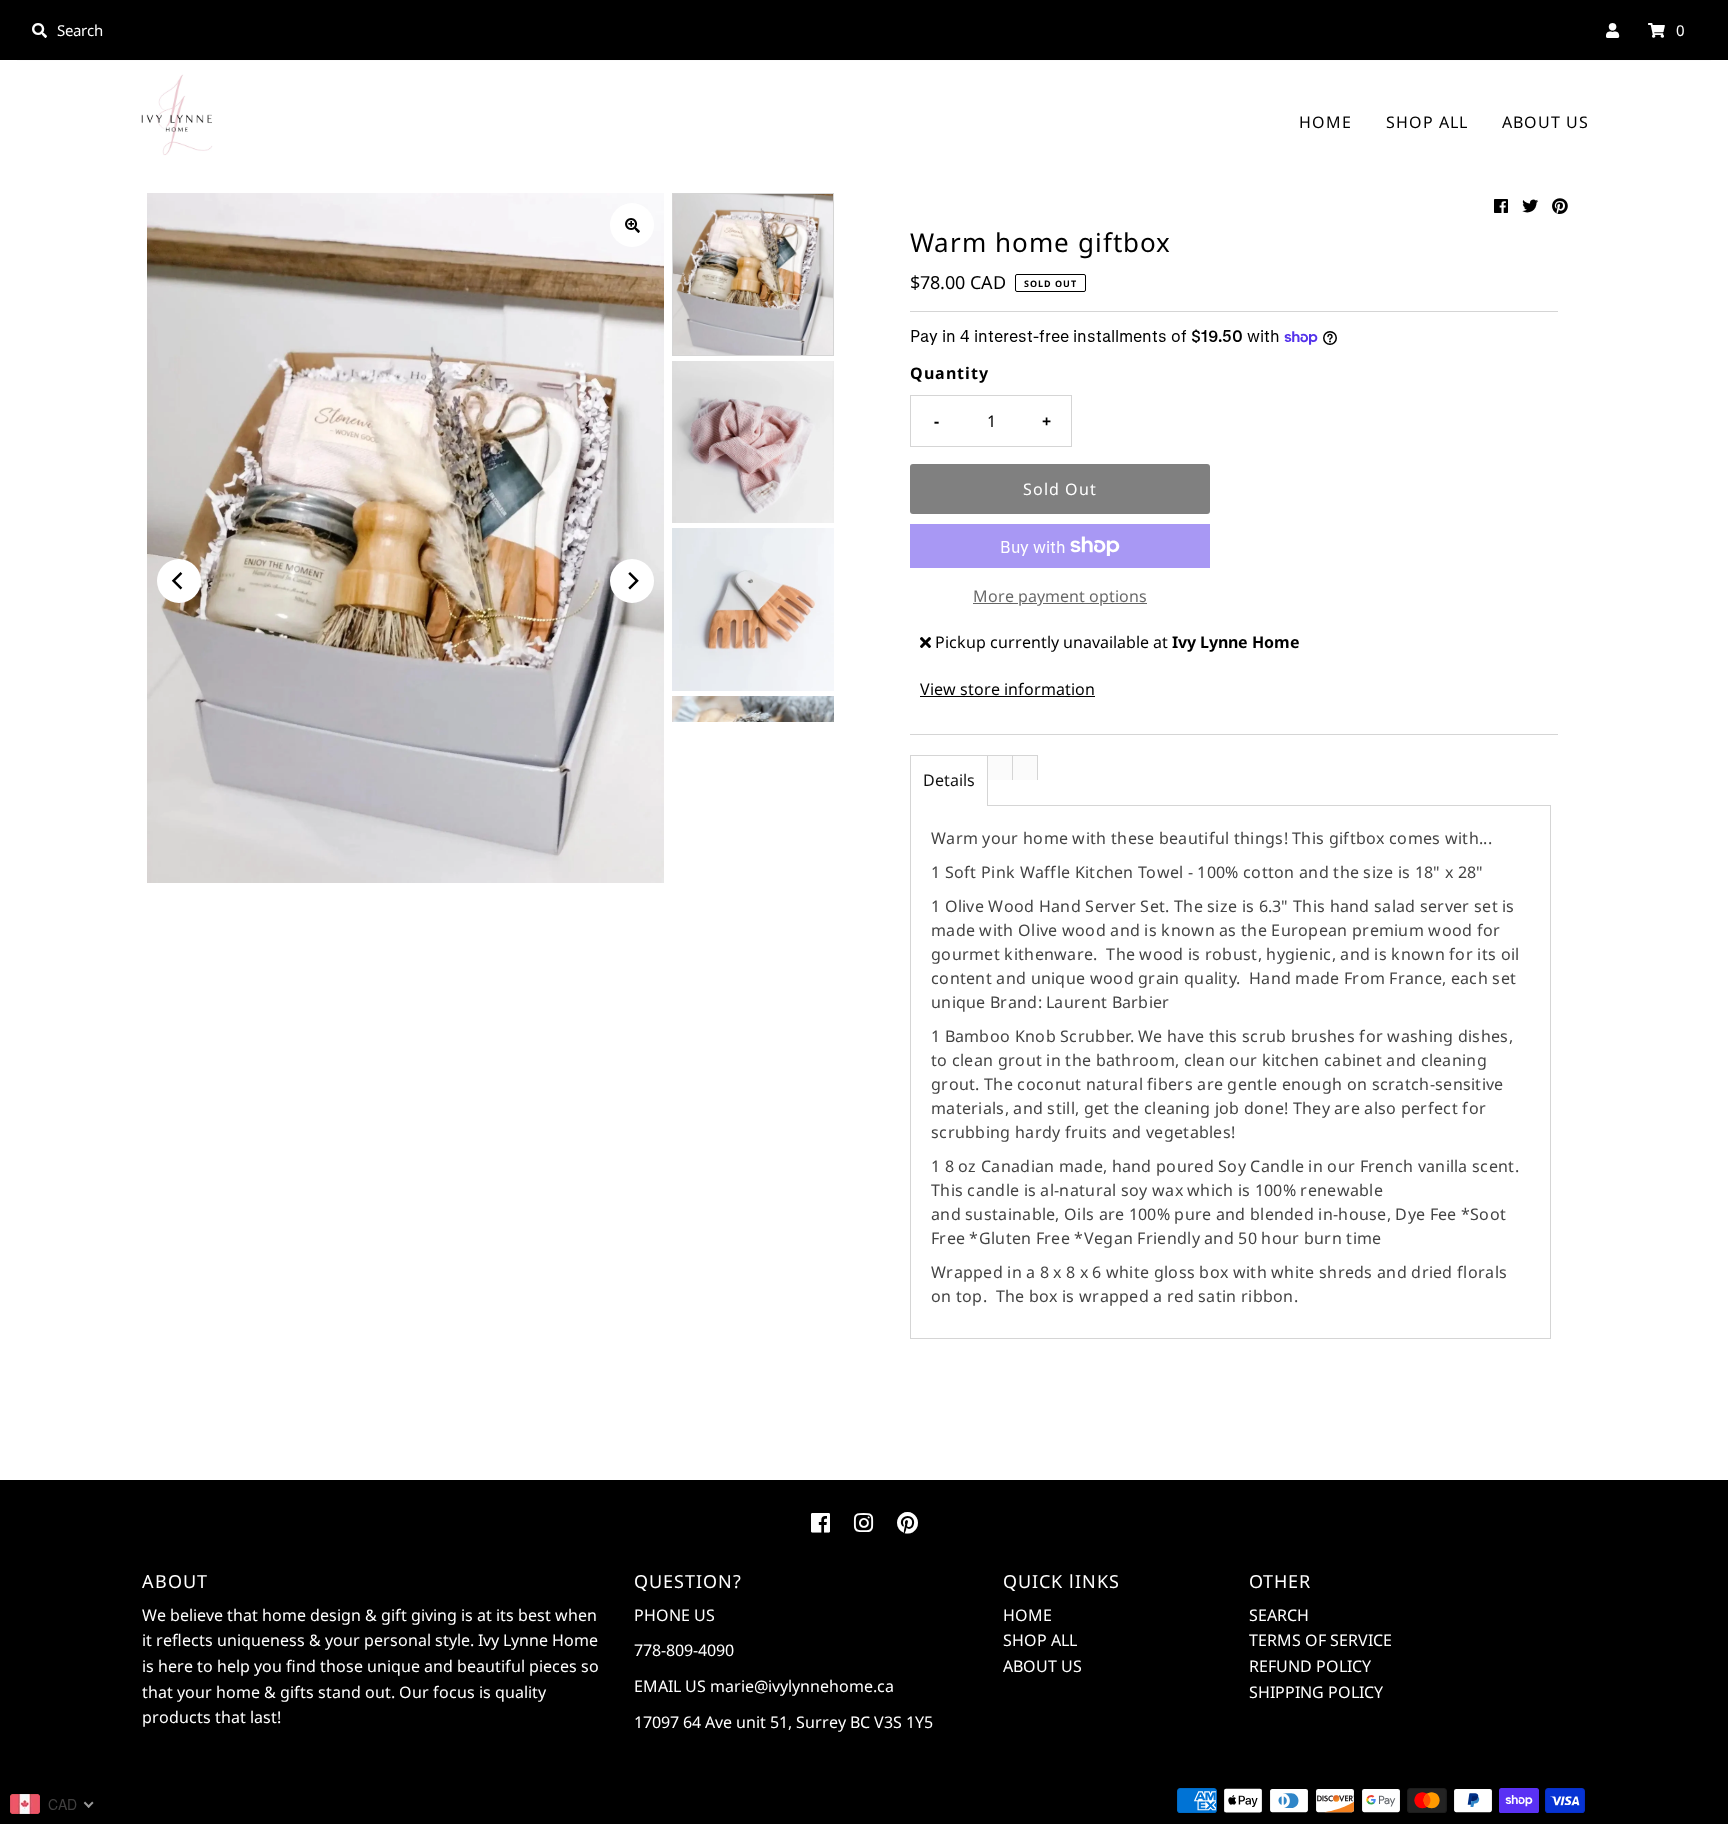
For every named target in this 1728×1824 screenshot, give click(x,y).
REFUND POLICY (1310, 1666)
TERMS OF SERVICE (1320, 1640)
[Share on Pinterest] (1560, 206)
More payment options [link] (1060, 596)
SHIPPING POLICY (1316, 1692)
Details (949, 780)
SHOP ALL (1427, 122)
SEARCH (1279, 1615)
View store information (1007, 689)
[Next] (632, 581)
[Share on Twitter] (1530, 206)
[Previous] (179, 581)
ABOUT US (1545, 122)
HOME (1325, 122)
